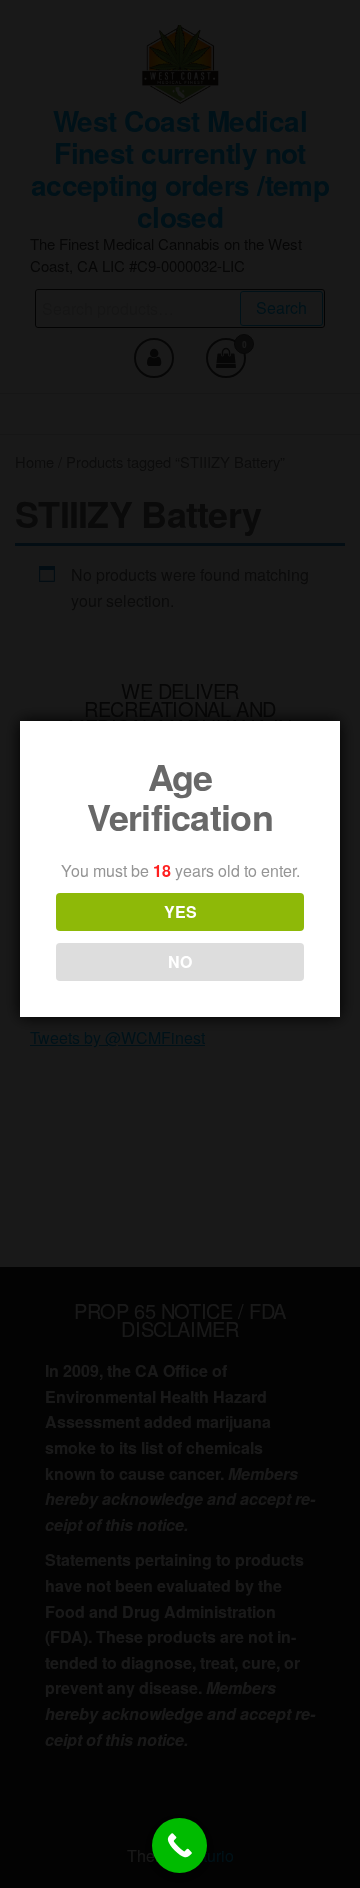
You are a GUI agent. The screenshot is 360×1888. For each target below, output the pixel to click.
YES (180, 911)
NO (180, 961)
